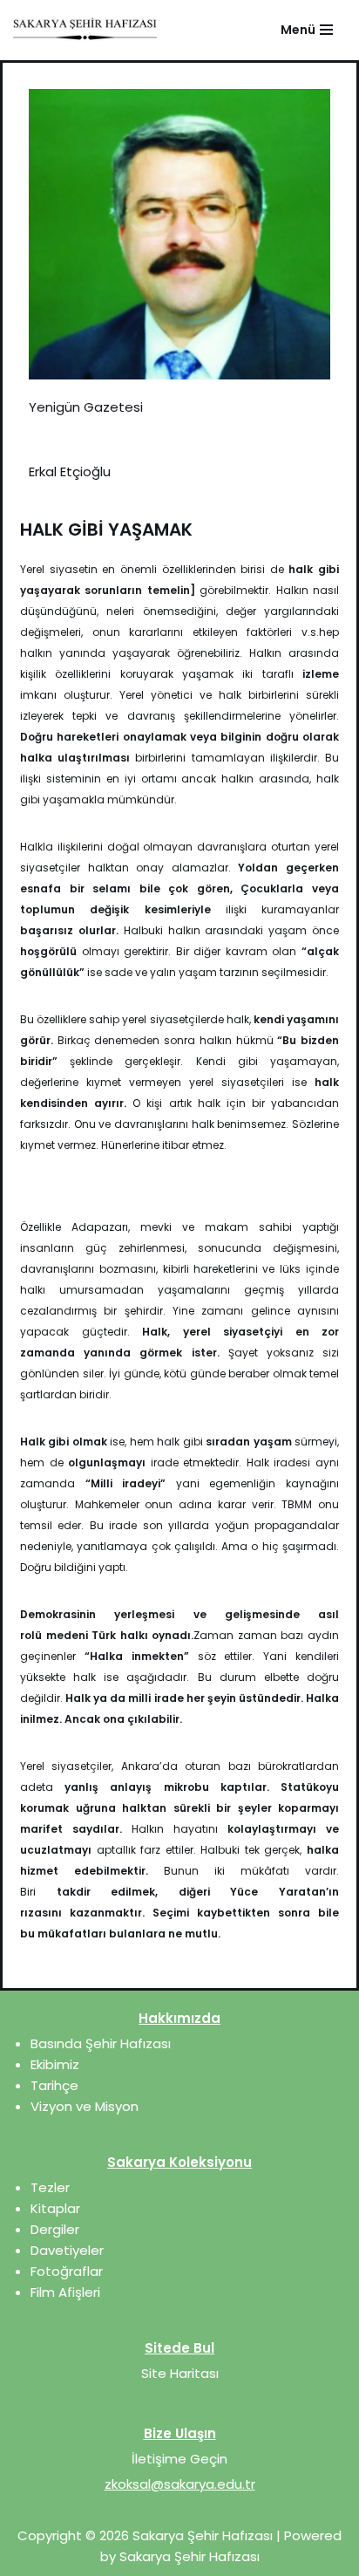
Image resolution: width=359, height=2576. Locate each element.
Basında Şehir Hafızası (101, 2043)
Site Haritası (180, 2373)
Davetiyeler (67, 2250)
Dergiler (55, 2229)
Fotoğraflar (67, 2271)
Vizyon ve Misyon (85, 2106)
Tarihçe (54, 2085)
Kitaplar (55, 2208)
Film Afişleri (65, 2292)
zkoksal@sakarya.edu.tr (180, 2484)
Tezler (50, 2187)
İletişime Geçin (179, 2459)
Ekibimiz (55, 2064)
